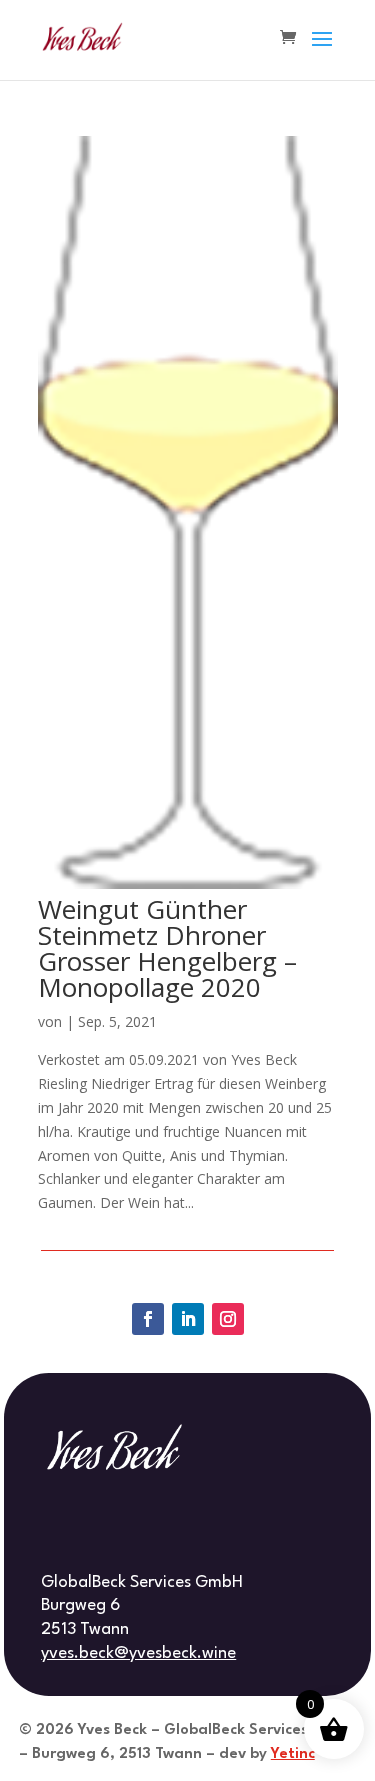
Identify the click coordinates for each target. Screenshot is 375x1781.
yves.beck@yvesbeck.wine (138, 1653)
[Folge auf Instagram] (228, 1319)
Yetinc (293, 1754)
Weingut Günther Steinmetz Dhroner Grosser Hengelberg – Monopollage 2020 (167, 948)
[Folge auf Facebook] (148, 1319)
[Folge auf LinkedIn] (188, 1319)
